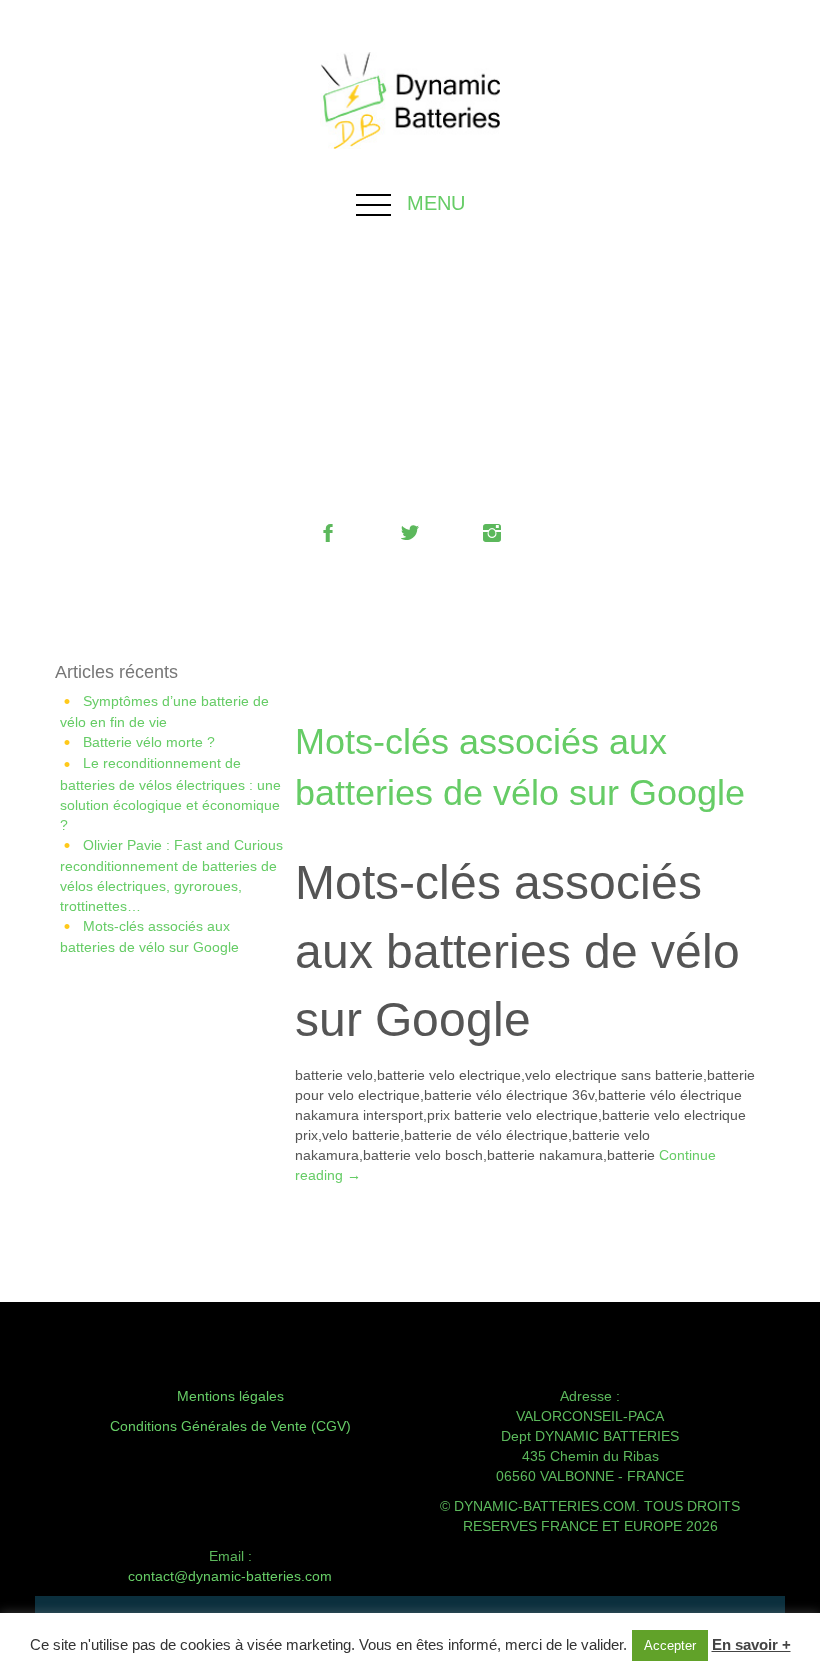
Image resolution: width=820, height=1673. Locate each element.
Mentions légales (230, 1396)
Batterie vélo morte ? (149, 742)
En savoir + (751, 1644)
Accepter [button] (670, 1645)
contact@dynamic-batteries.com (230, 1576)
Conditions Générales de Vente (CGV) (230, 1426)
